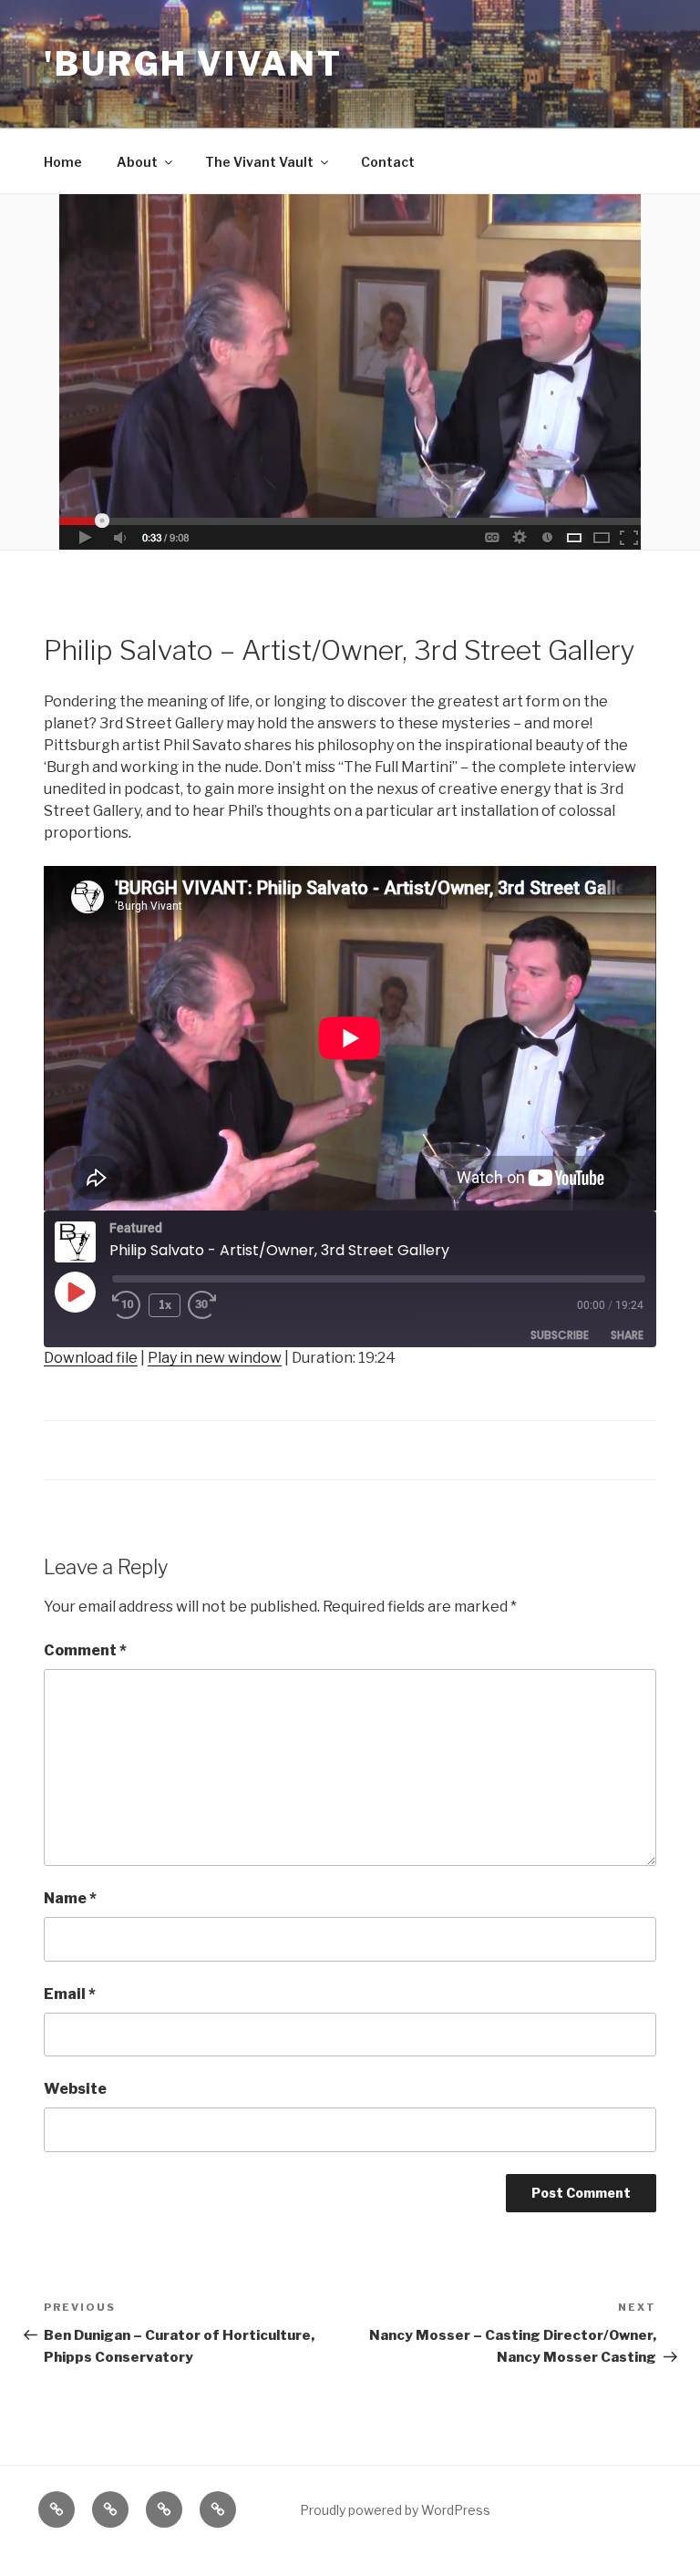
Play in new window (215, 1358)
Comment (85, 1650)
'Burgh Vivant (193, 64)
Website (75, 2089)
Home (63, 162)
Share (627, 1335)
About (137, 162)
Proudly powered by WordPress (395, 2510)
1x (165, 1305)
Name (70, 1898)
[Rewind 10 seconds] (127, 1305)
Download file (91, 1358)
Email (70, 1994)
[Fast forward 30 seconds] (217, 1305)
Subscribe (560, 1335)
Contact (388, 162)
